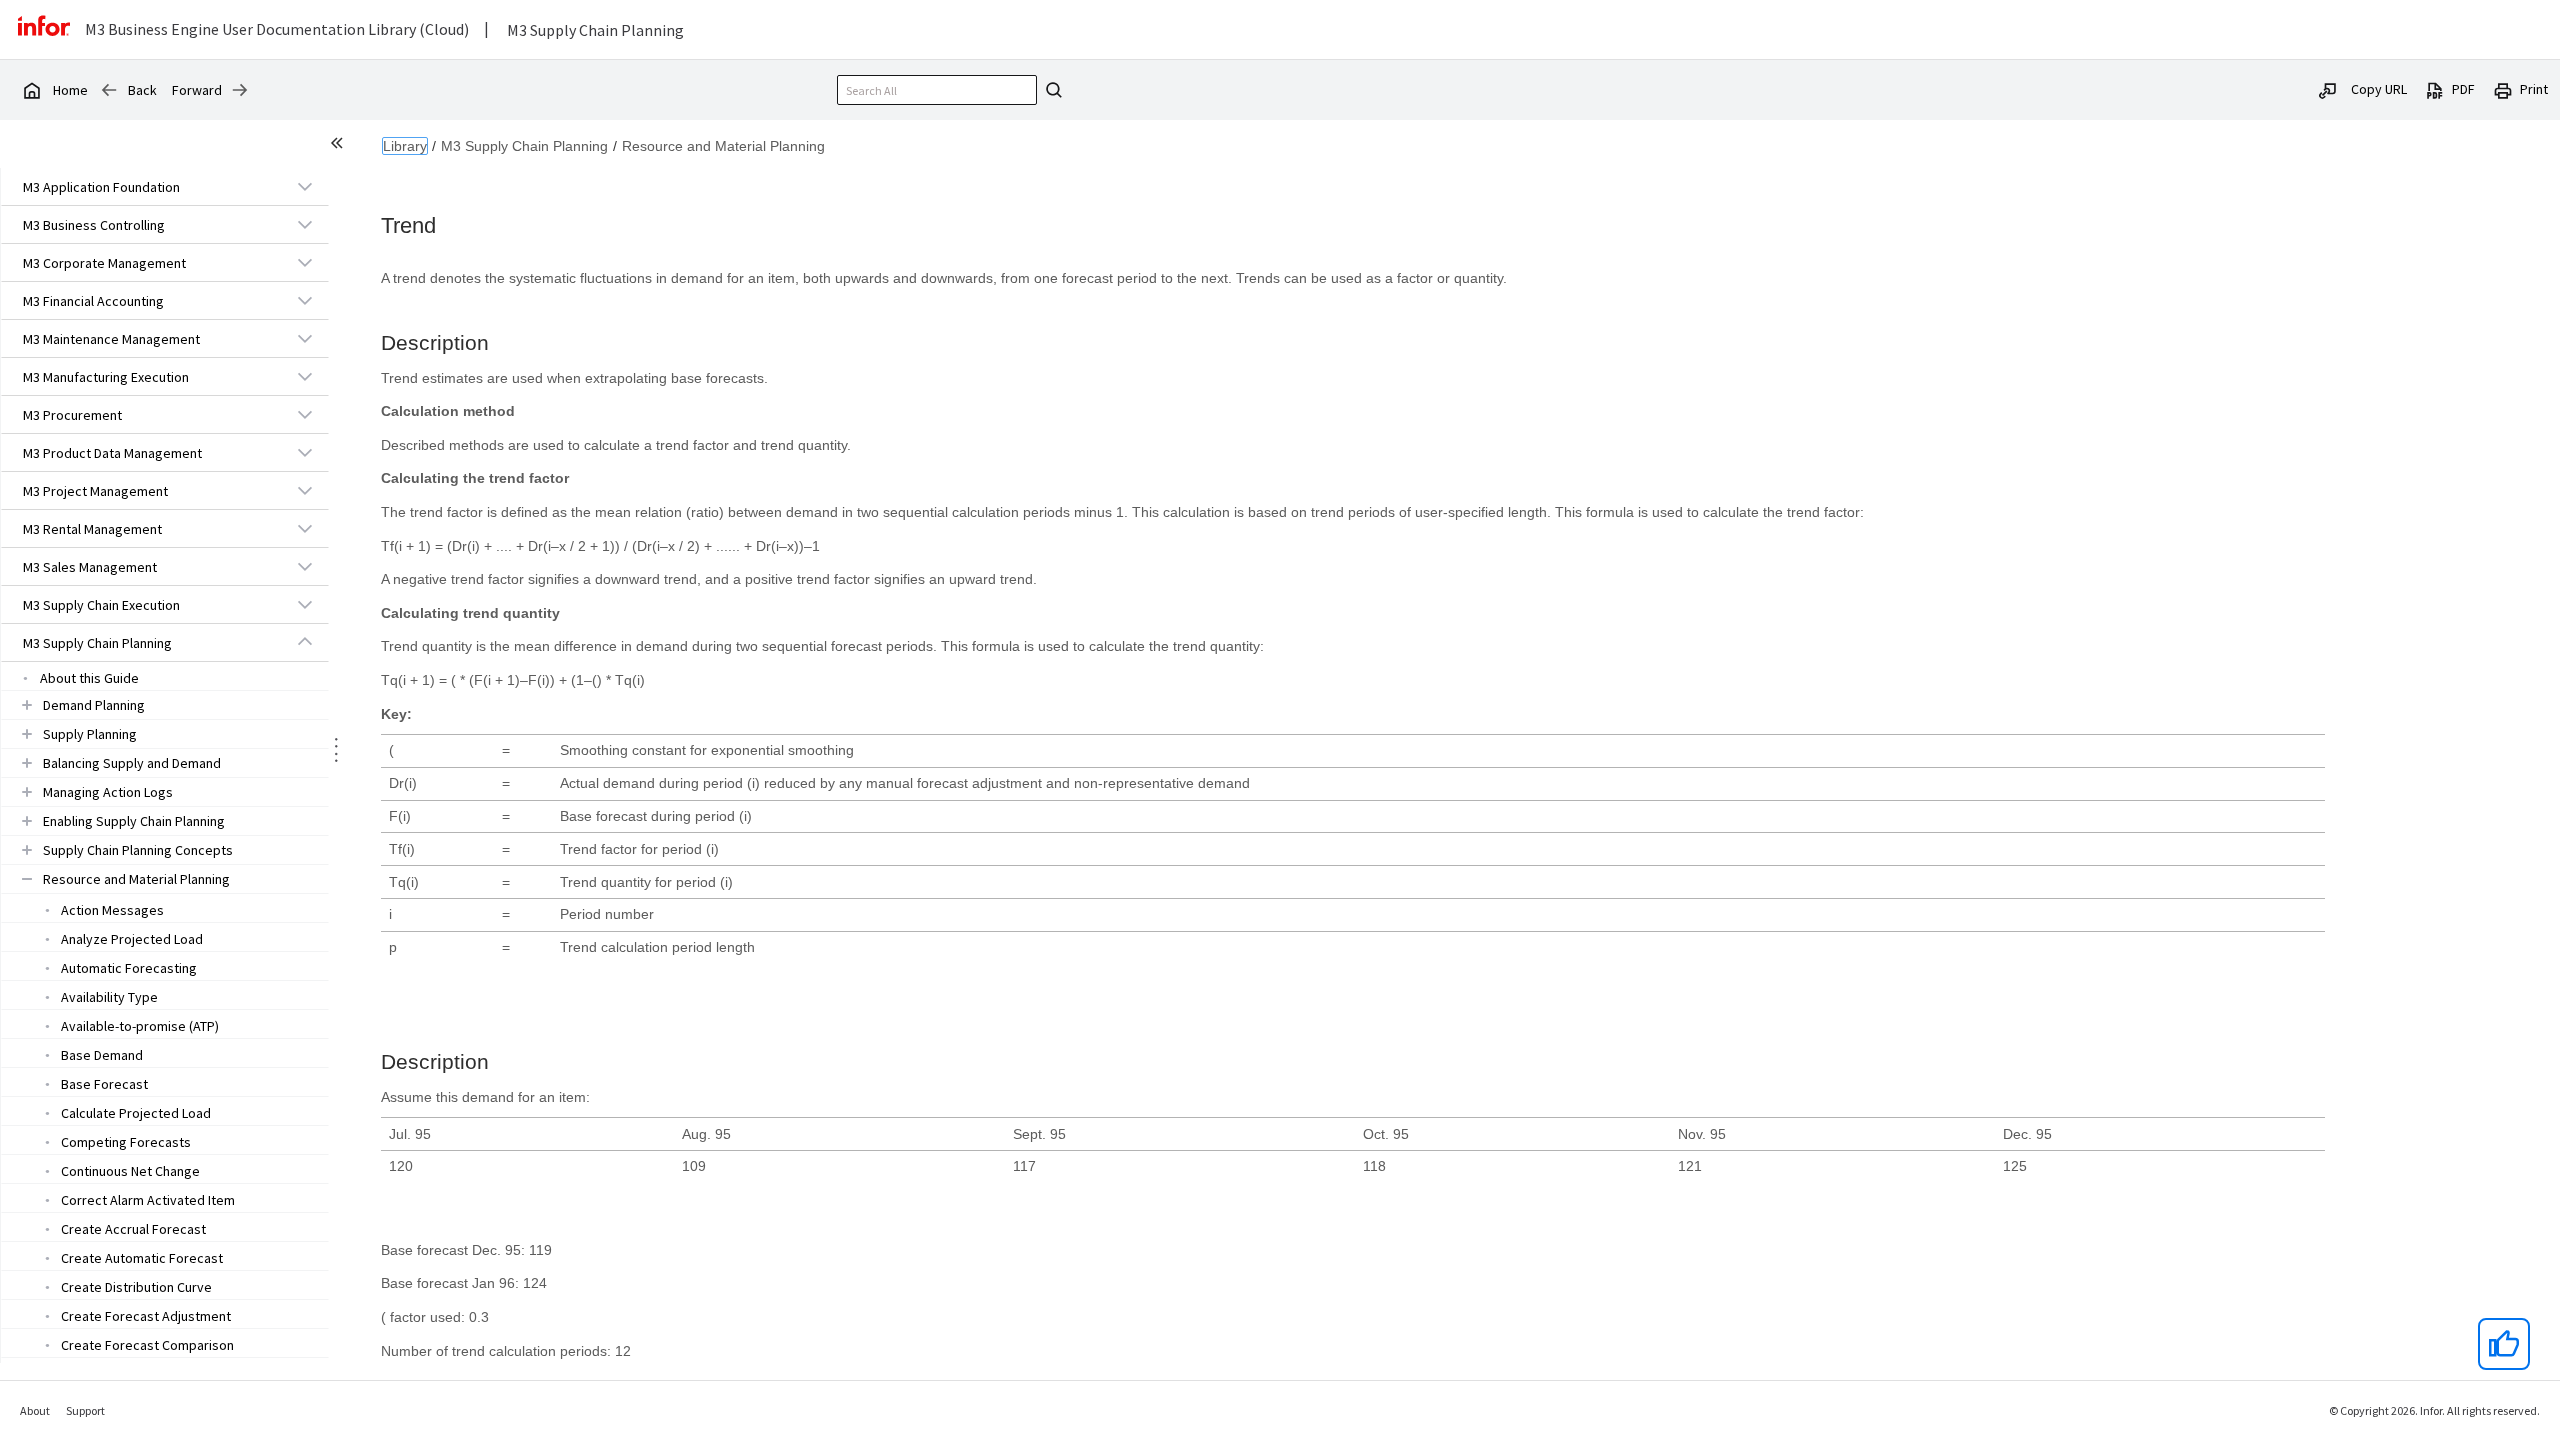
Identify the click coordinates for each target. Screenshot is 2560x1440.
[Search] (1051, 90)
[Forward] (240, 90)
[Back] (109, 90)
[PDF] (2435, 89)
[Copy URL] (2328, 89)
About (35, 1410)
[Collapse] (305, 642)
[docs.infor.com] (31, 90)
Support (85, 1410)
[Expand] (305, 186)
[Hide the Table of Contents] (340, 146)
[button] (142, 187)
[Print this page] (2503, 89)
